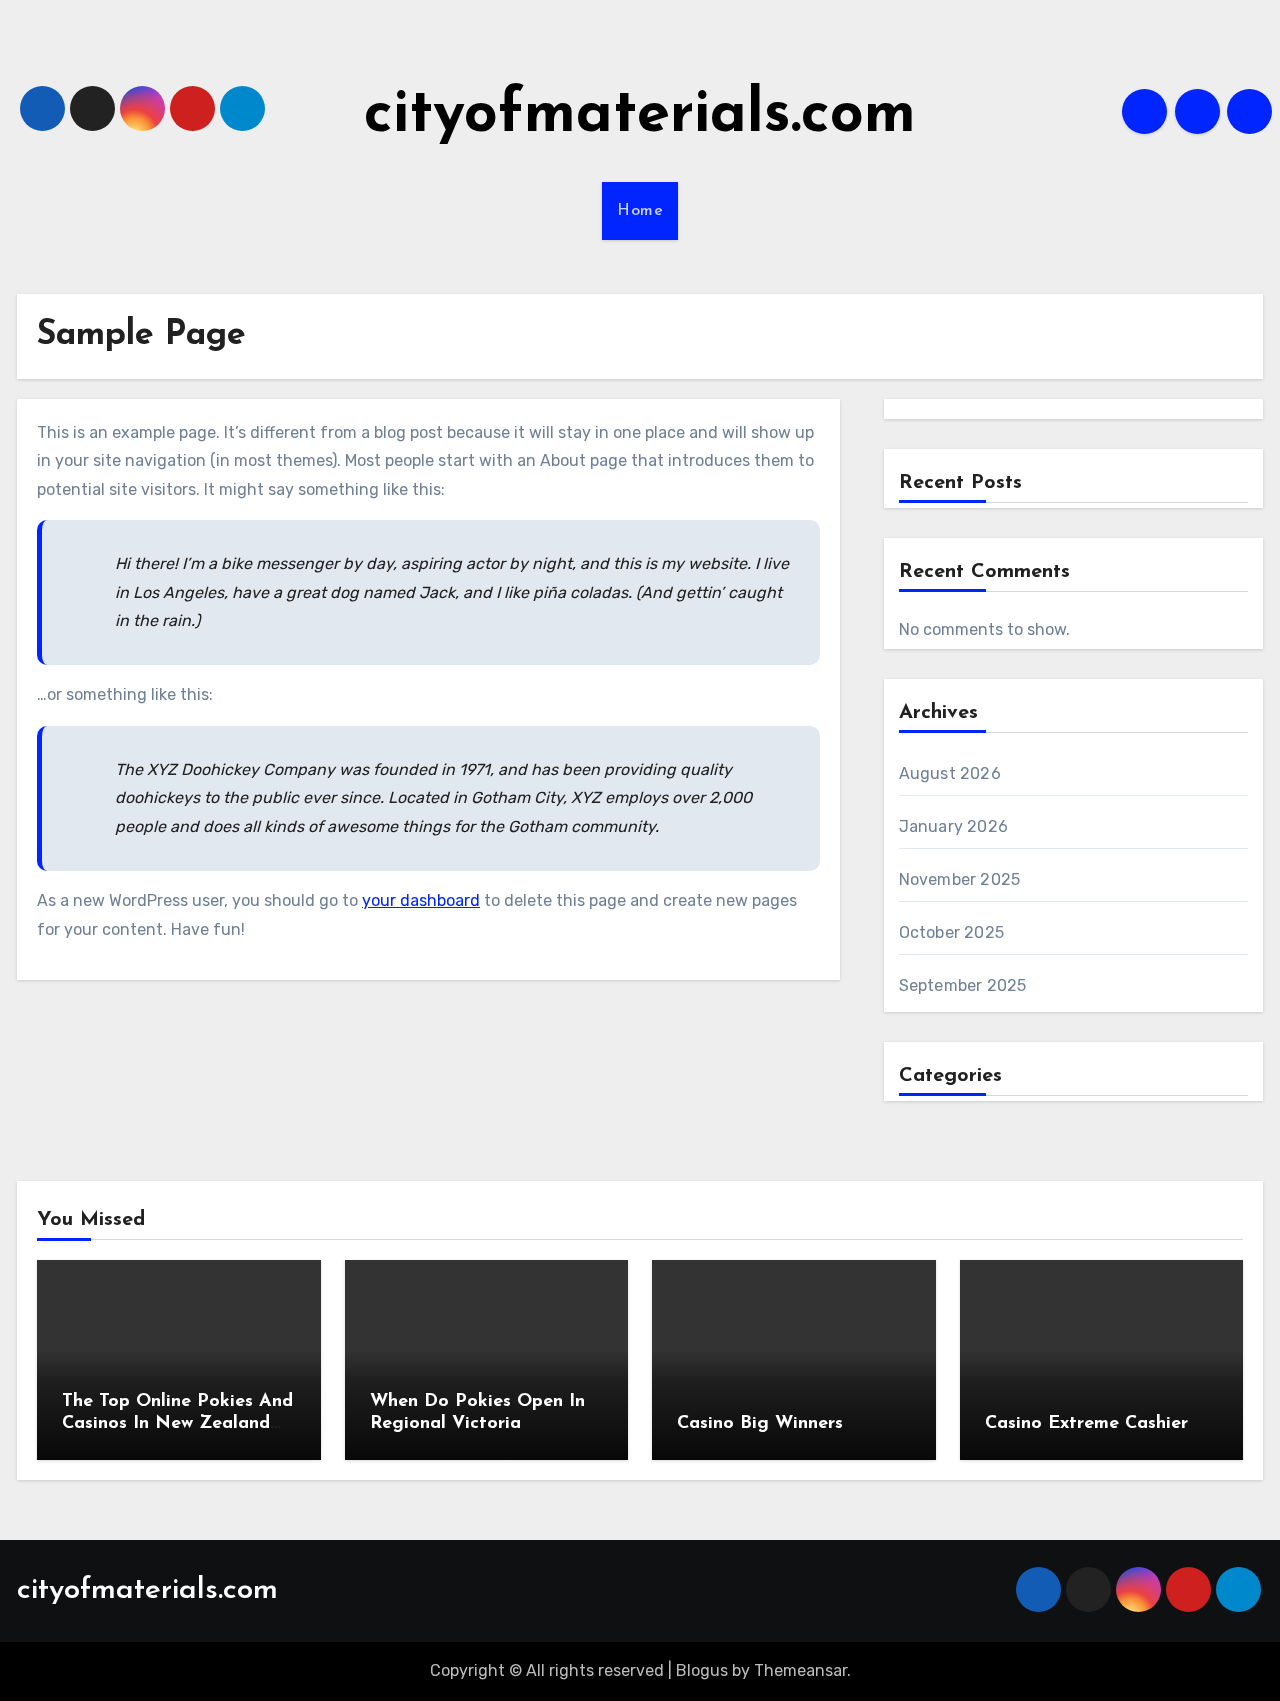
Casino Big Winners (760, 1424)
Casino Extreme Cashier (1086, 1424)
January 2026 (953, 826)
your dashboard (421, 900)
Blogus (702, 1670)
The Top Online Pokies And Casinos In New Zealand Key (177, 1423)
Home (640, 211)
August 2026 (950, 773)
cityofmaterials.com (640, 116)
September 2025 (963, 985)
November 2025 (960, 879)
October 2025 (951, 932)
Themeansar (800, 1670)
